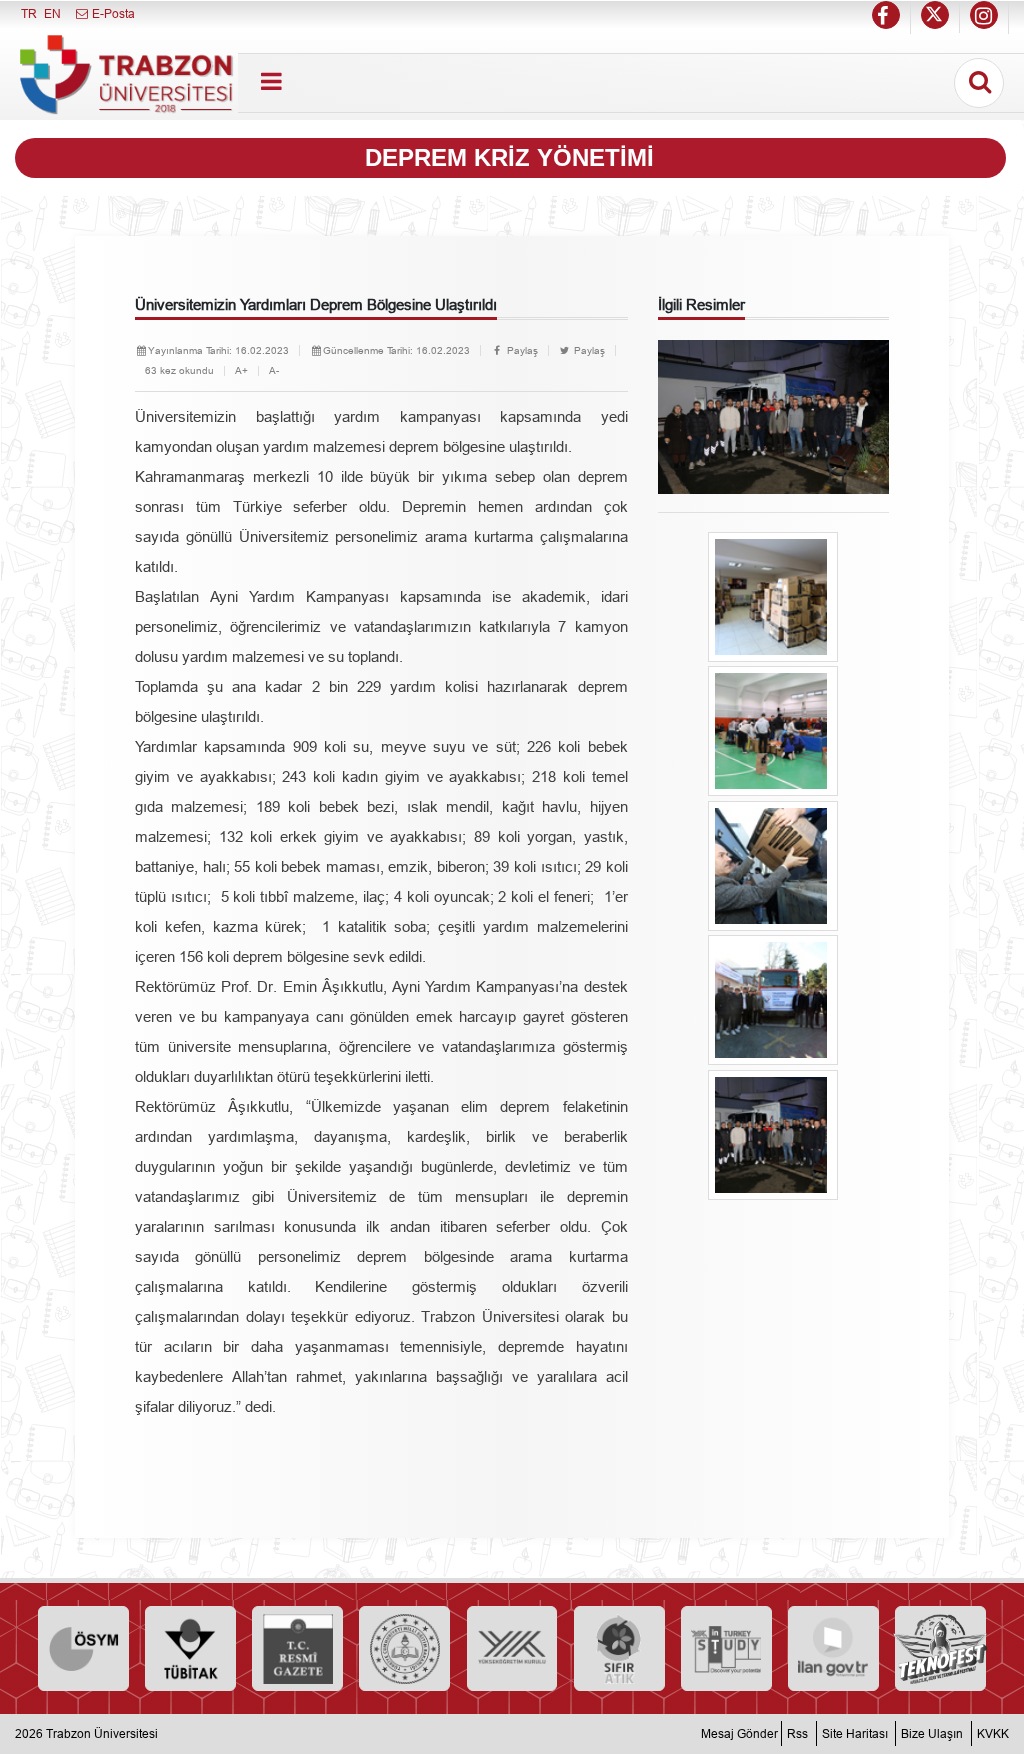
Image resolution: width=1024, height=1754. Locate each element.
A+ (241, 370)
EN (52, 13)
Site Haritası (855, 1733)
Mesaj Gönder (739, 1733)
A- (274, 370)
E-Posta (112, 13)
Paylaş (521, 350)
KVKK (993, 1733)
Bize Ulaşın (932, 1733)
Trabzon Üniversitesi (102, 1733)
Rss (797, 1733)
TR (29, 13)
